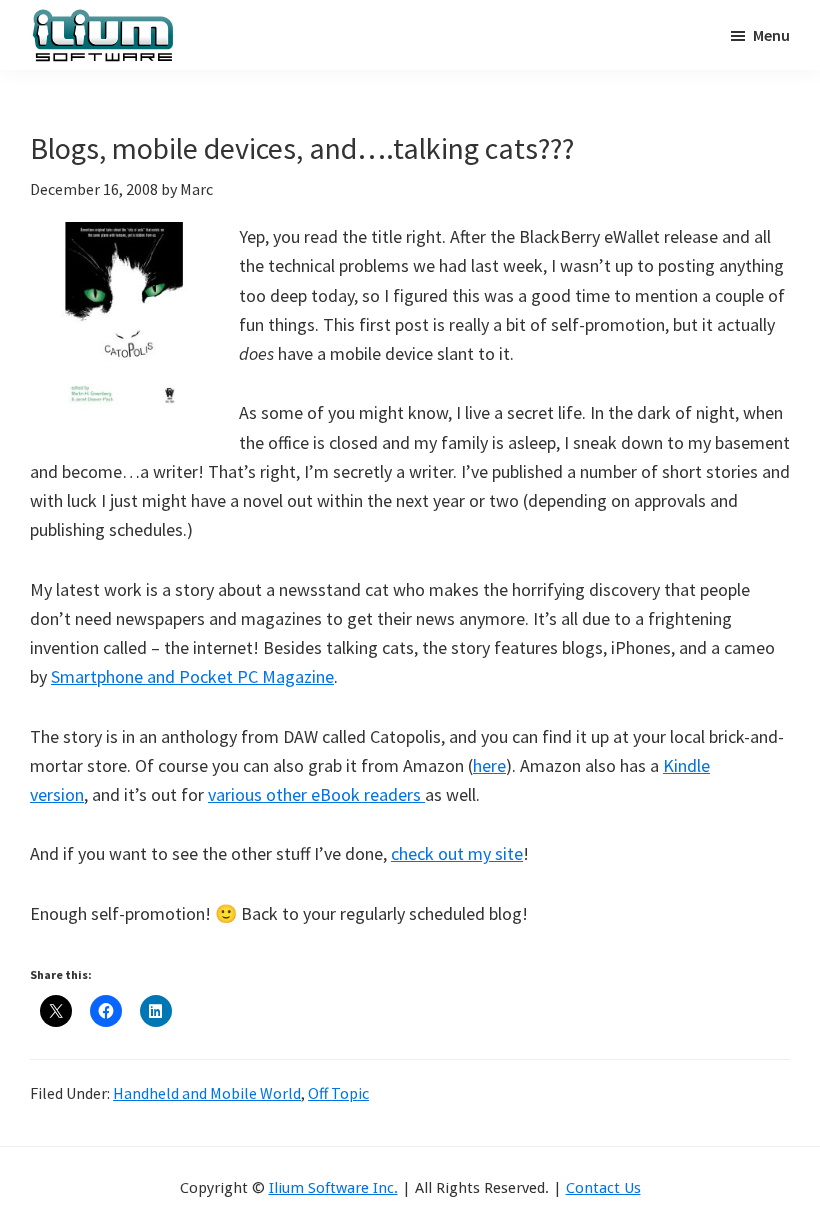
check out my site (457, 853)
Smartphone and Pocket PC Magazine (192, 676)
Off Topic (338, 1093)
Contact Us (603, 1188)
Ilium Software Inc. (333, 1188)
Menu (771, 35)
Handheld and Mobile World (207, 1093)
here (489, 765)
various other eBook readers (316, 794)
